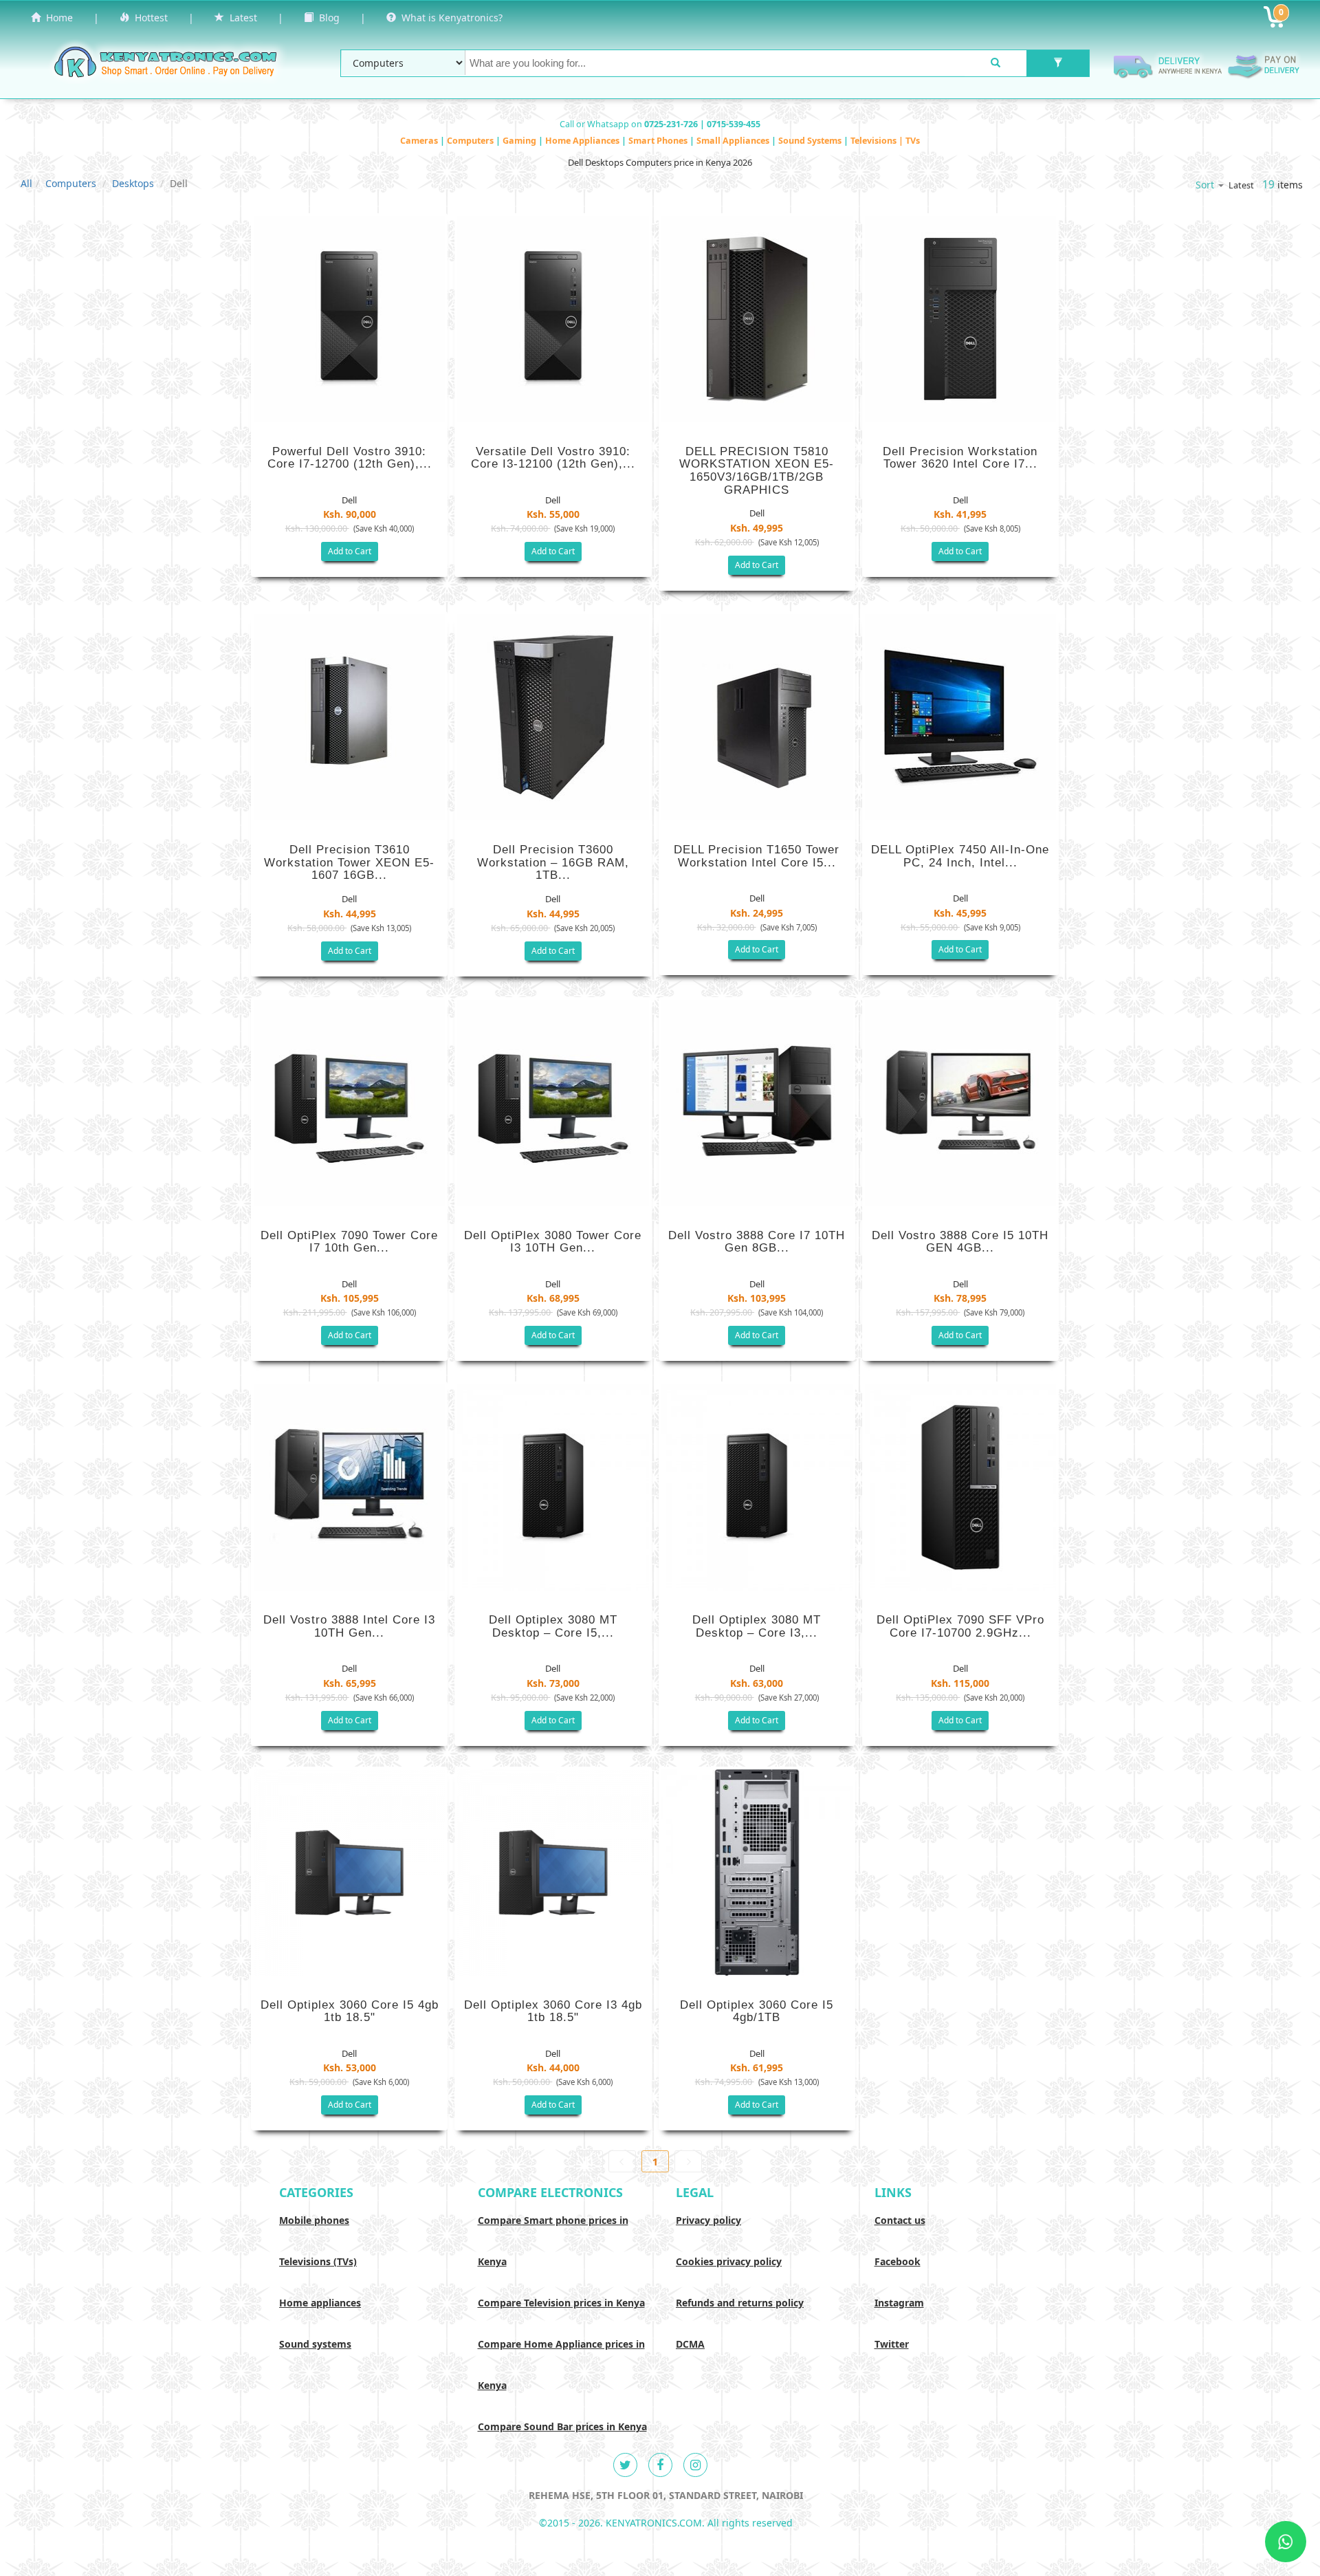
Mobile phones (314, 2220)
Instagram (899, 2303)
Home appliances (320, 2303)
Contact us (900, 2220)
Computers (471, 141)
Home (57, 18)
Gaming (520, 141)
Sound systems (315, 2344)
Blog (327, 18)
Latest (241, 18)
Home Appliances (583, 141)
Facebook (898, 2261)
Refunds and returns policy (740, 2303)
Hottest (148, 18)
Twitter (892, 2344)
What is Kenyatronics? (449, 18)
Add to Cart (350, 551)
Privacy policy (708, 2220)
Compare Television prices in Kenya (561, 2303)
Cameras (420, 141)
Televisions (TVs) (318, 2261)
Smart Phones (659, 141)
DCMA (690, 2344)
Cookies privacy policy (729, 2261)
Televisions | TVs (885, 141)
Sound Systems (811, 141)
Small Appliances (734, 141)
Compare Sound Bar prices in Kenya (562, 2426)
